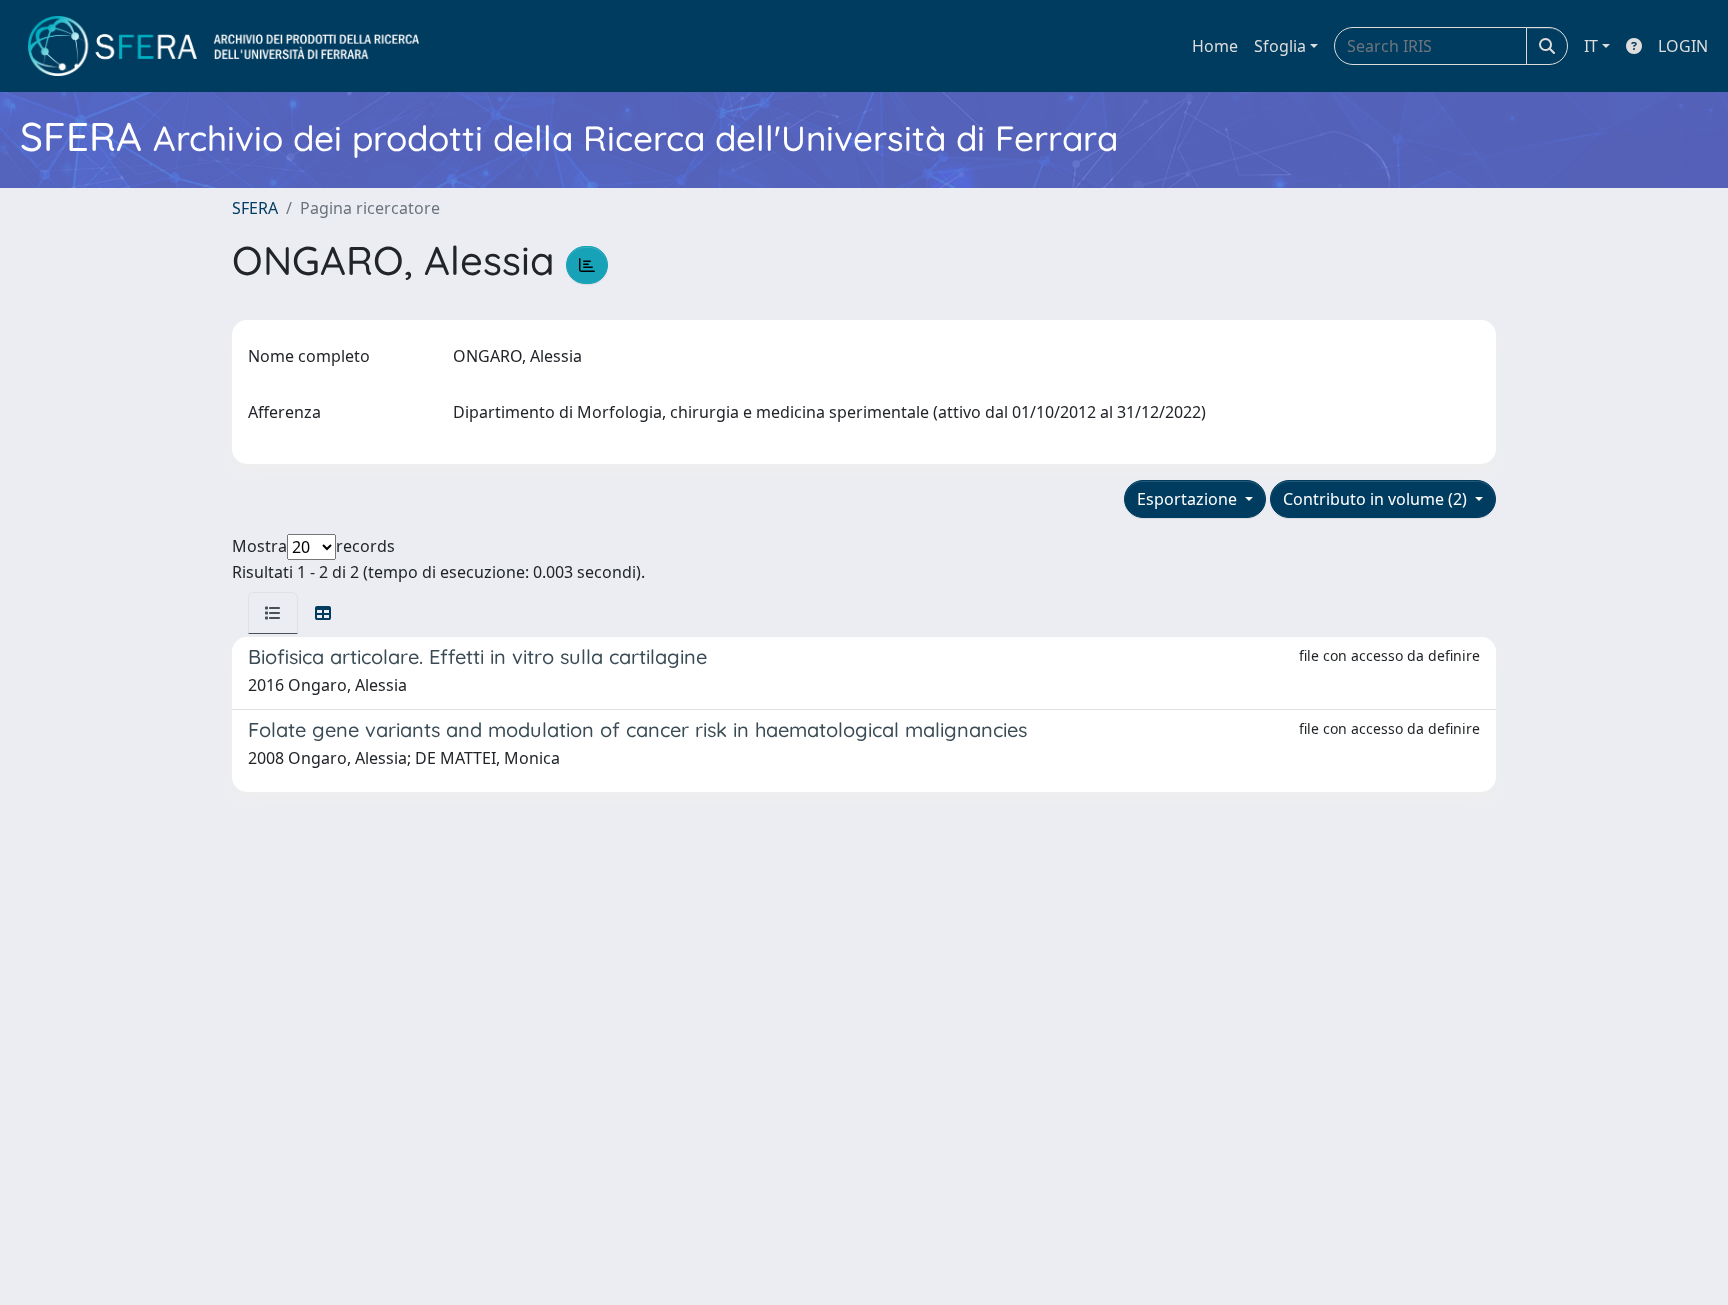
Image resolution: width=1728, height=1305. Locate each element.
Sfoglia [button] (1280, 46)
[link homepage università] (223, 46)
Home (1215, 46)
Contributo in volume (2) (1377, 499)
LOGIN (1683, 46)
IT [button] (1591, 46)
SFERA (255, 208)
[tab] (273, 613)
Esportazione (1189, 499)
